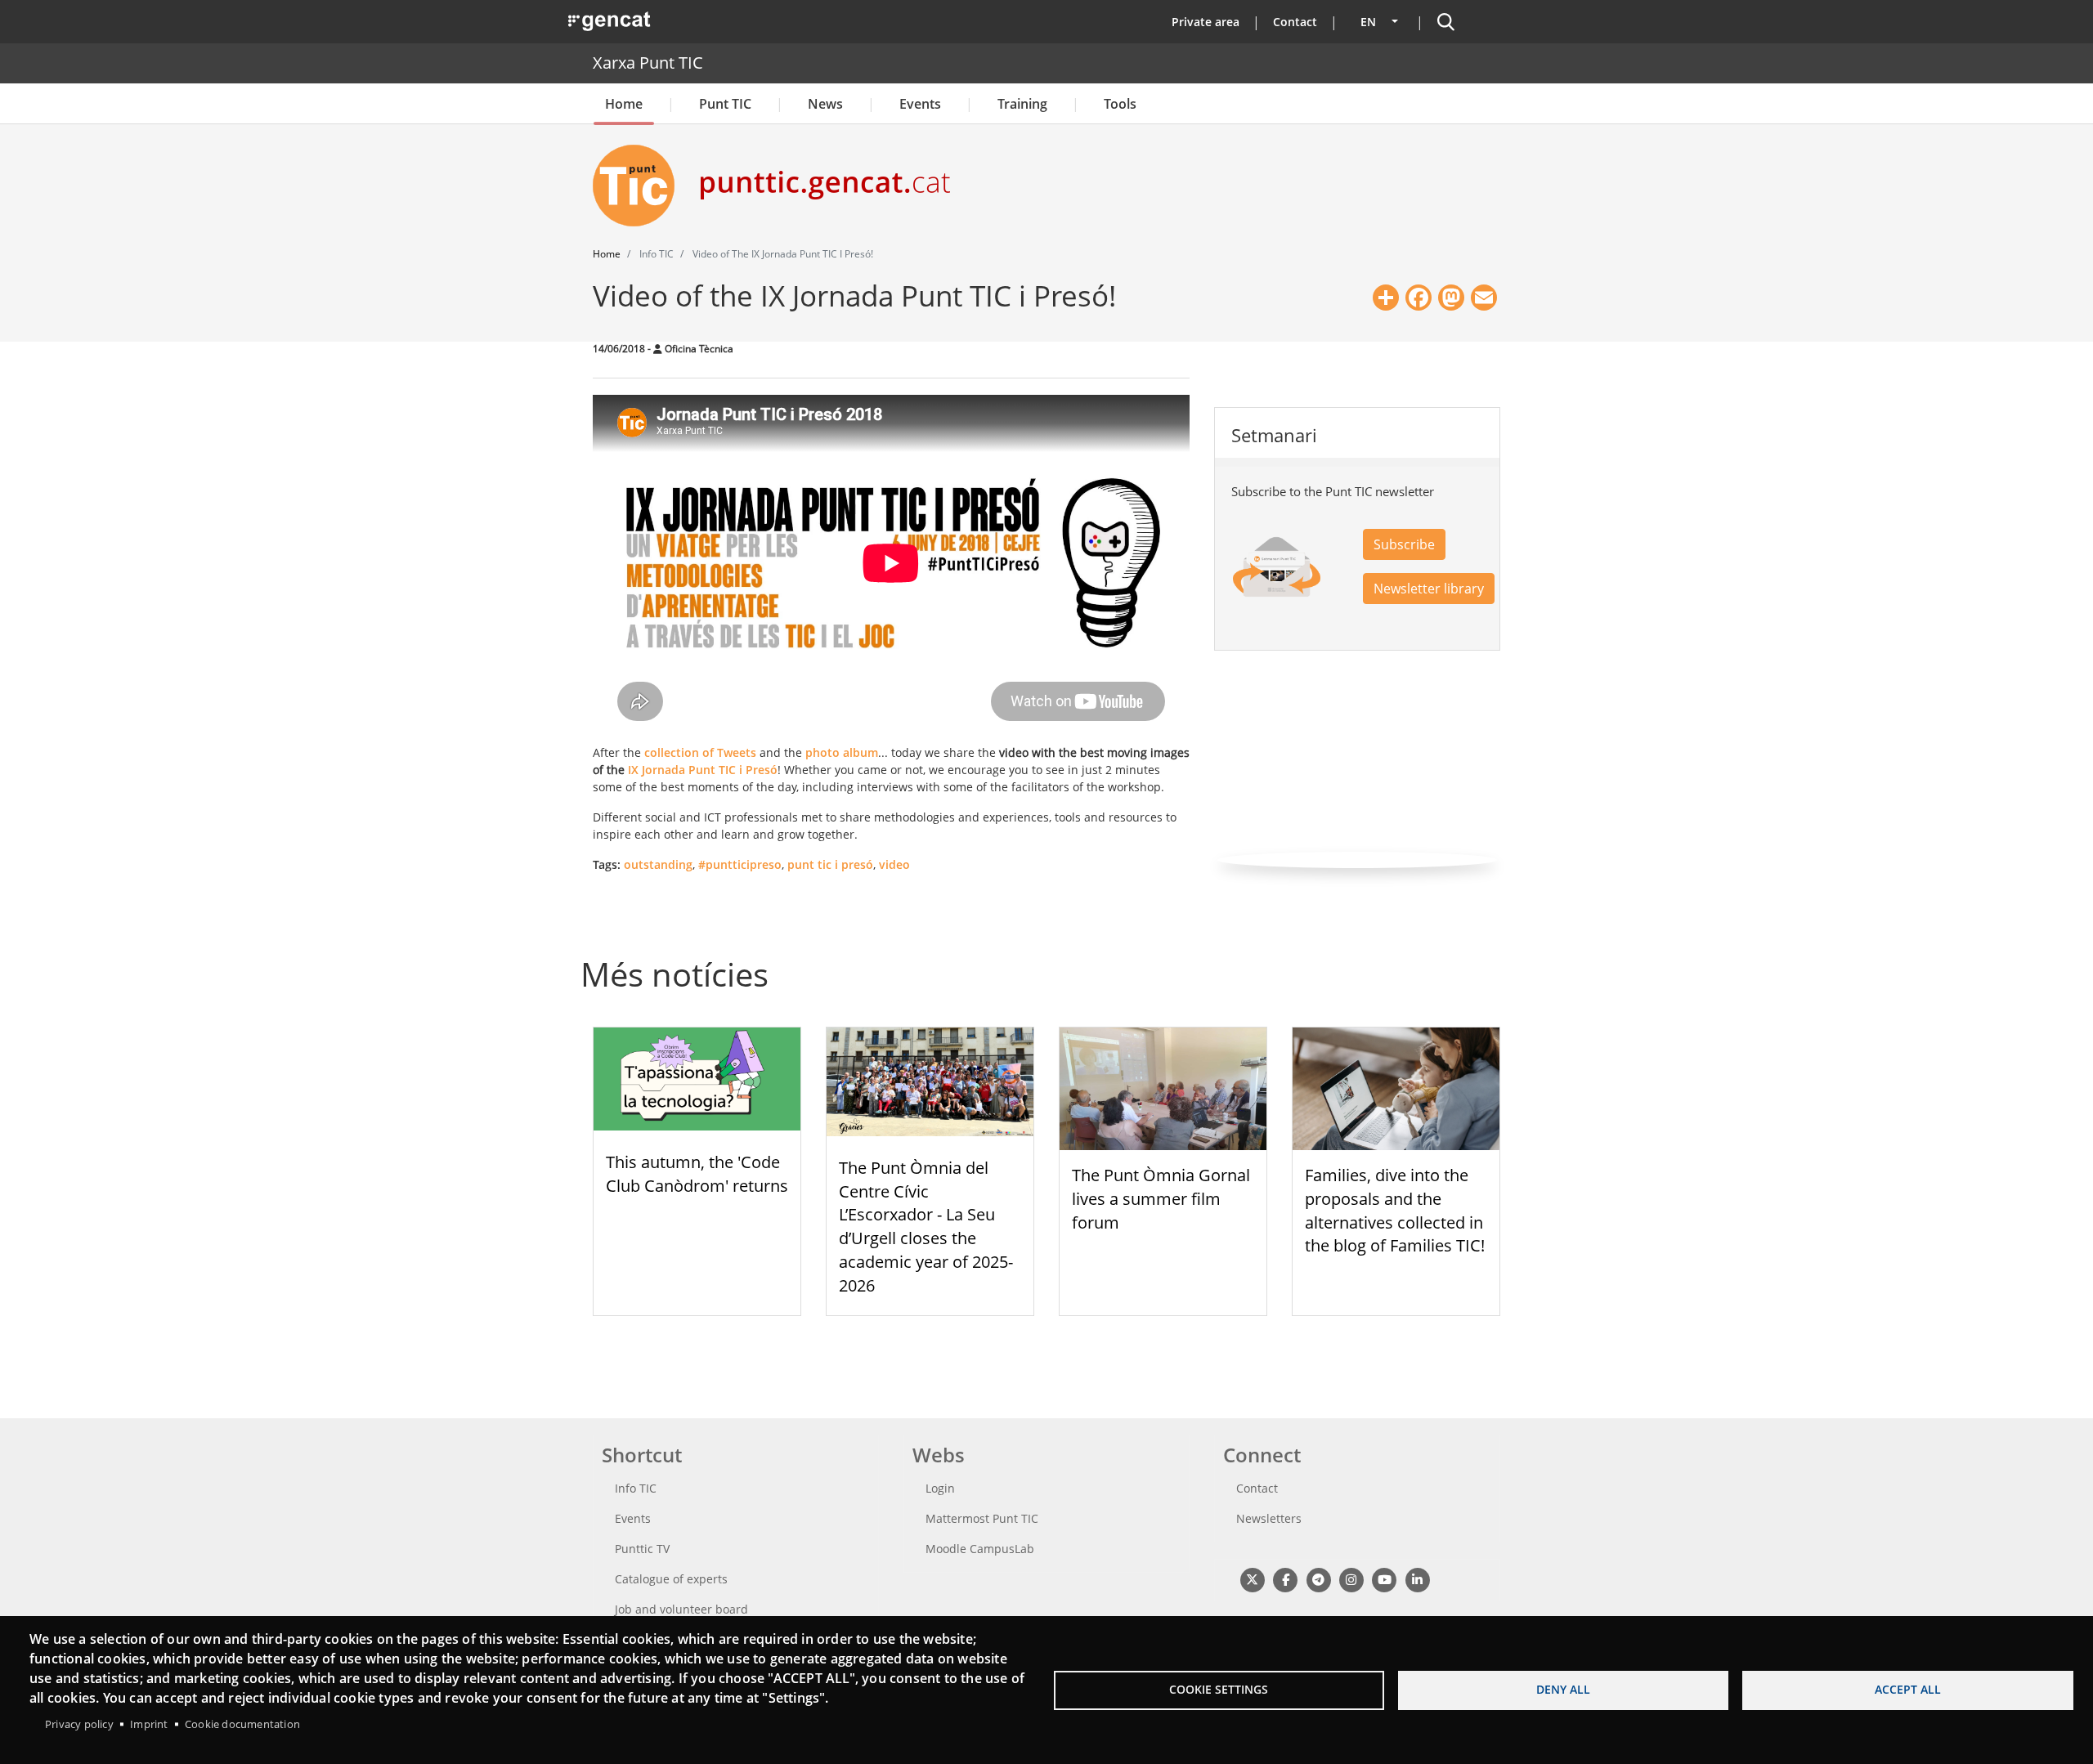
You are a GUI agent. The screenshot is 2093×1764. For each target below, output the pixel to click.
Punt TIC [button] (725, 104)
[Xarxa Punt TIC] (640, 186)
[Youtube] (1385, 1580)
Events (920, 104)
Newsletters (1269, 1518)
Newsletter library (1429, 589)
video (894, 864)
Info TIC (636, 1488)
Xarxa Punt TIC (648, 63)
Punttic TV (642, 1549)
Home (624, 104)
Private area (1206, 22)
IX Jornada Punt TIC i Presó (703, 770)
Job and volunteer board (681, 1609)
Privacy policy (79, 1724)
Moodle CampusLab (980, 1549)
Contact (1295, 22)
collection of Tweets (700, 752)
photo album (842, 752)
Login (940, 1488)
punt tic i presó (830, 864)
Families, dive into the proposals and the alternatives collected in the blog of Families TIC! (1395, 1210)
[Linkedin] (1417, 1580)
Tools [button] (1120, 104)
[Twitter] (1252, 1580)
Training (1022, 104)
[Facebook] (1285, 1580)
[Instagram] (1351, 1580)
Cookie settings (1219, 1689)
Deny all (1563, 1689)
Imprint (149, 1724)
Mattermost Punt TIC (982, 1518)
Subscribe (1404, 544)
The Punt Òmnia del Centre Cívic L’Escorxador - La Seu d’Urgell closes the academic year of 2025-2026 (926, 1227)
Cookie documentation (242, 1724)
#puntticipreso (740, 864)
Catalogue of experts (671, 1579)
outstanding (658, 864)
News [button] (825, 104)
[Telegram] (1318, 1580)
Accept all (1908, 1689)
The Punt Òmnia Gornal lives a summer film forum (1161, 1199)
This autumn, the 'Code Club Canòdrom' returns (697, 1174)
